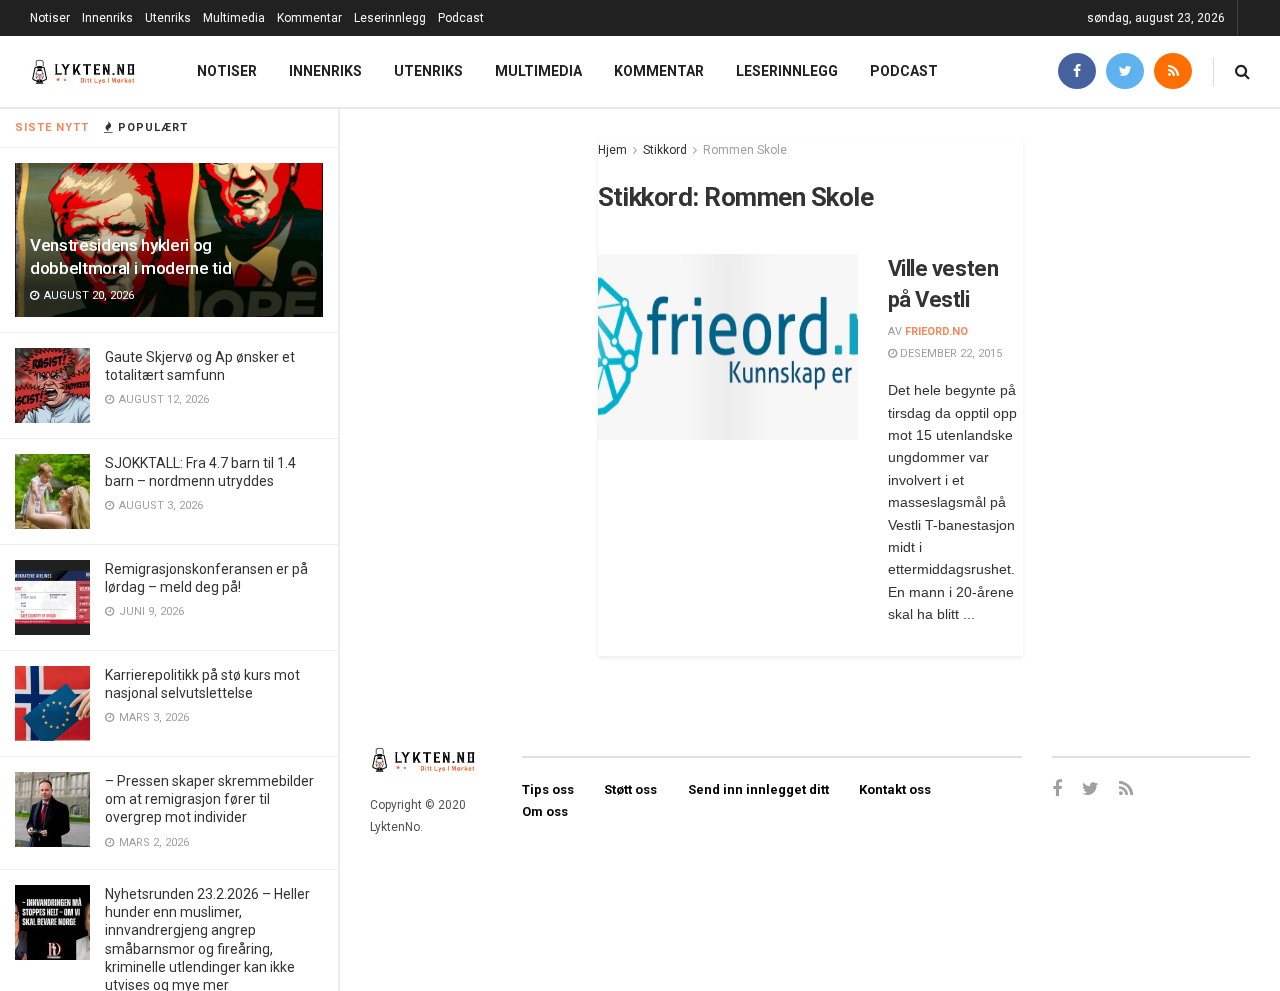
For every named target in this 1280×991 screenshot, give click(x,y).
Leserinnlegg (390, 18)
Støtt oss (630, 789)
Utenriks (168, 18)
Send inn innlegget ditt (758, 789)
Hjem (612, 150)
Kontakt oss (895, 789)
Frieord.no (936, 331)
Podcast (461, 18)
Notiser (50, 18)
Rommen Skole (745, 150)
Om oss (545, 811)
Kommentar (309, 18)
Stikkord (665, 150)
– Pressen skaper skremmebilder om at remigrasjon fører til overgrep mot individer (209, 799)
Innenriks (107, 18)
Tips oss (548, 789)
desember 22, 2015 (949, 353)
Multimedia (234, 18)
